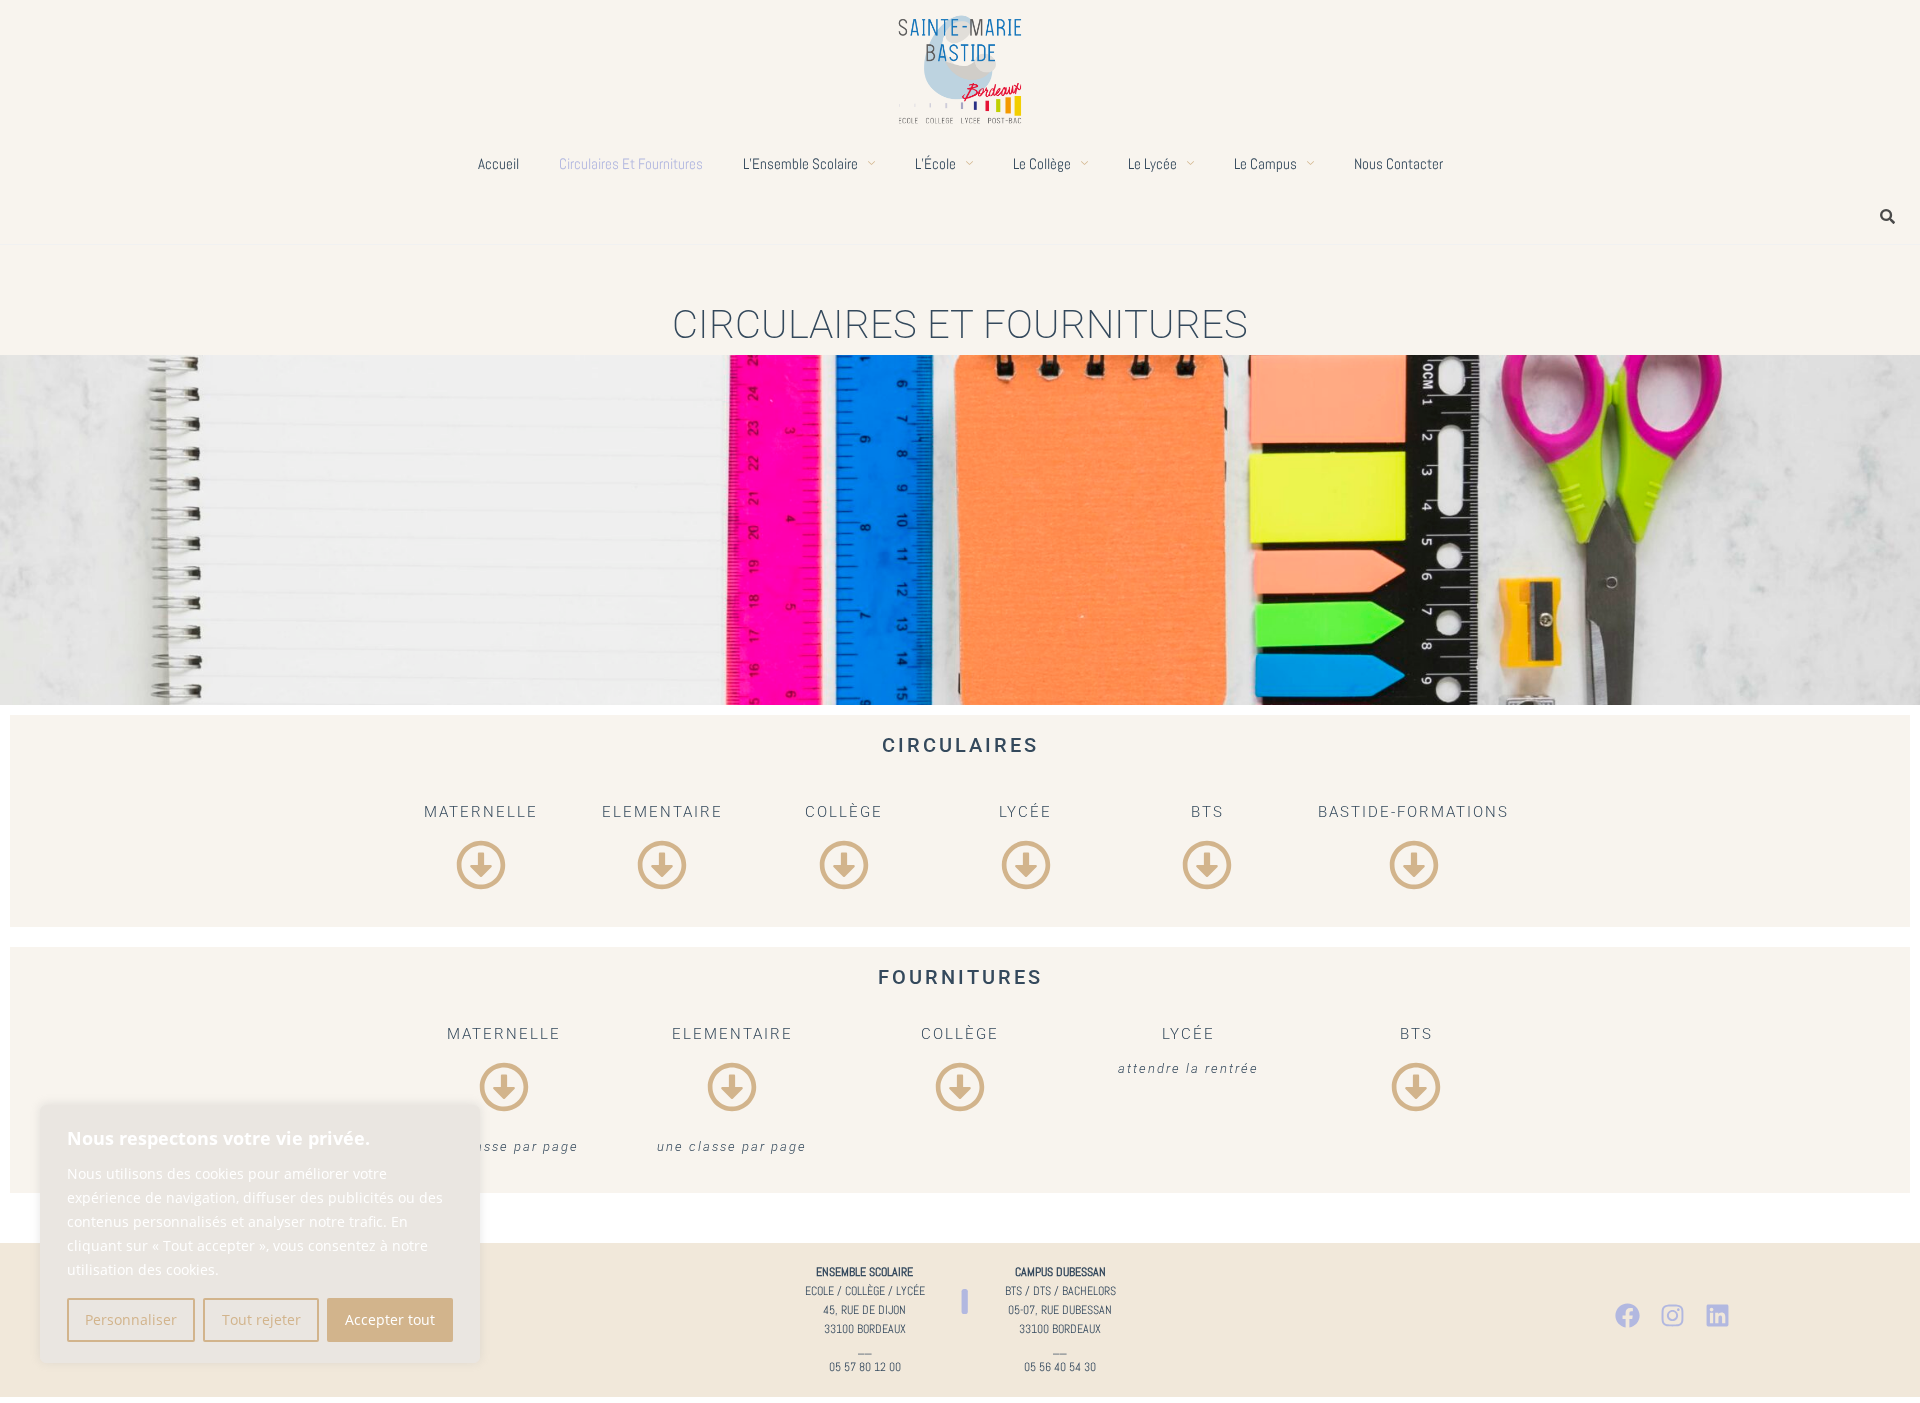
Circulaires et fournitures (631, 163)
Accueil (498, 163)
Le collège (1042, 163)
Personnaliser (131, 1319)
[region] (260, 1234)
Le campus (1265, 163)
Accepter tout (390, 1319)
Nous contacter (1398, 163)
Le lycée (1152, 163)
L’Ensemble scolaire (800, 163)
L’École (935, 163)
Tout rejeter (261, 1319)
